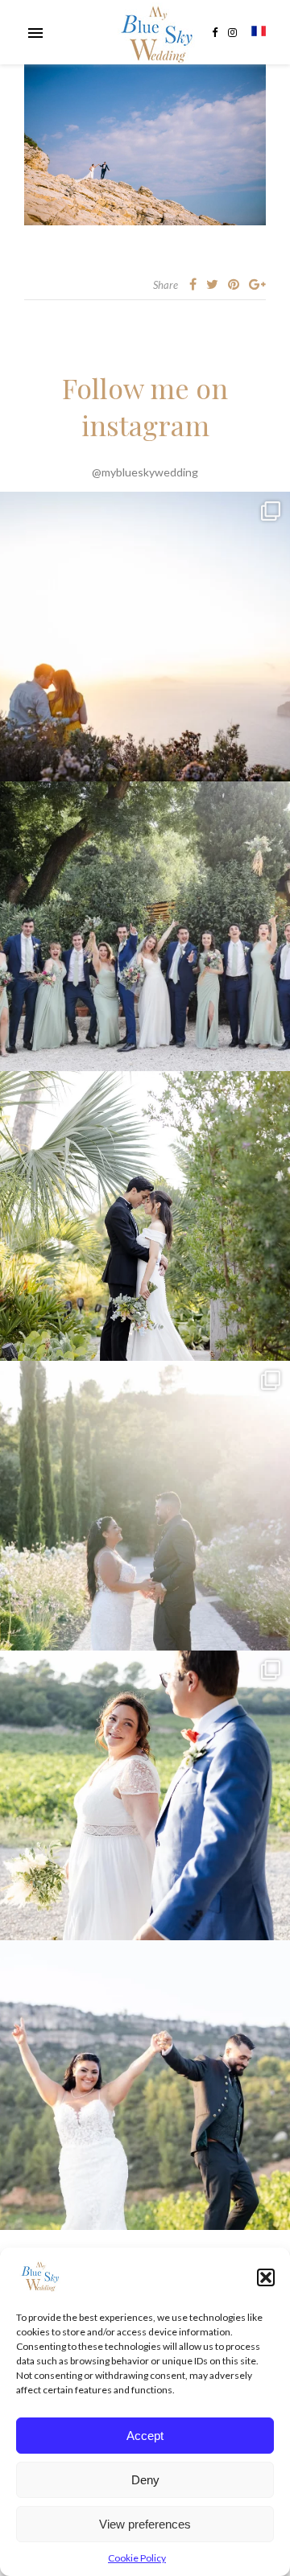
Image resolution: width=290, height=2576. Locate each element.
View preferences (145, 2524)
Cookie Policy (137, 2558)
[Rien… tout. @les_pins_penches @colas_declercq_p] (145, 1216)
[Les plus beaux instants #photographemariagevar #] (145, 1795)
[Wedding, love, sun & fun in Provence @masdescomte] (145, 926)
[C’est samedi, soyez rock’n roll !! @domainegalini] (145, 2085)
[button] (266, 2277)
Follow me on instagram (145, 406)
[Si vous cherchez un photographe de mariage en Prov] (145, 1506)
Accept (145, 2436)
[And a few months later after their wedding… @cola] (145, 637)
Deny (145, 2480)
